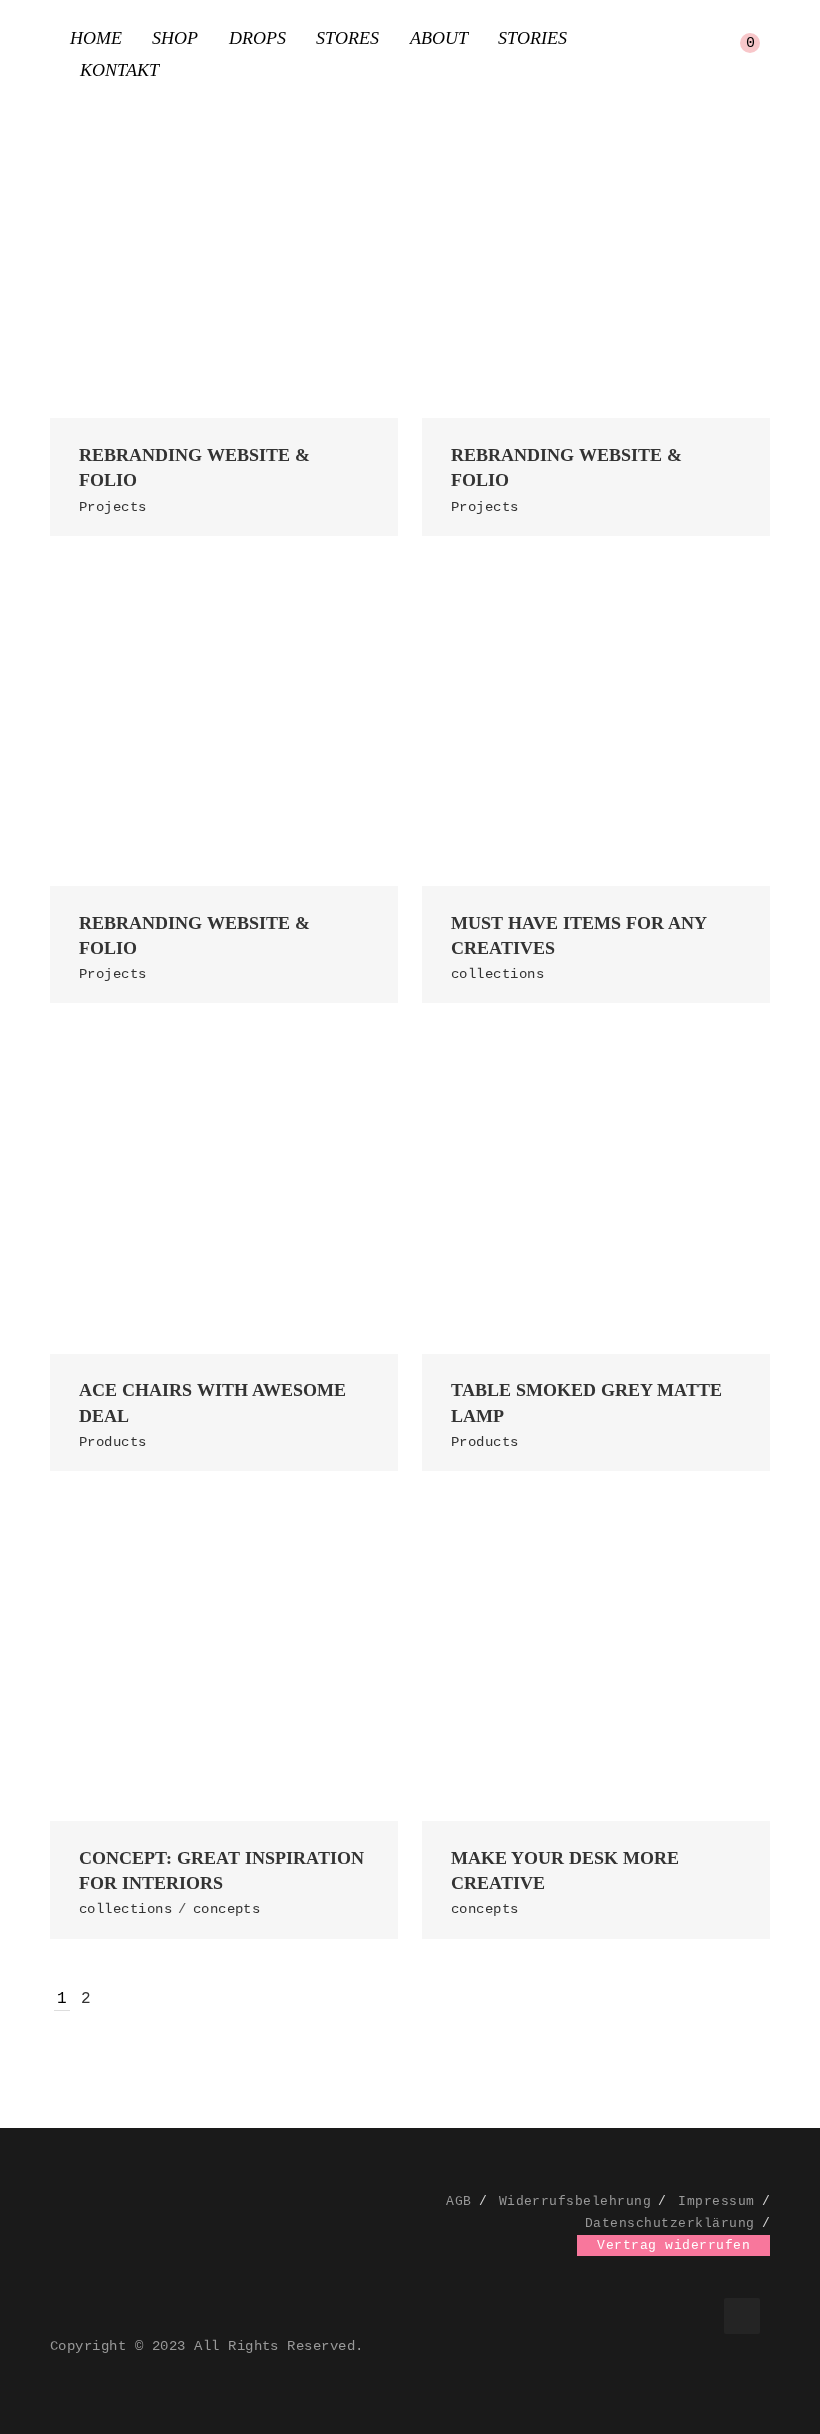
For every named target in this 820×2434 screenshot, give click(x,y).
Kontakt (119, 70)
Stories (532, 38)
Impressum (716, 2201)
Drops (257, 38)
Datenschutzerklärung (670, 2223)
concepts (227, 1909)
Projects (113, 507)
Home (96, 38)
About (439, 38)
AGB (458, 2201)
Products (113, 1442)
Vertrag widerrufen (673, 2245)
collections (497, 974)
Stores (347, 38)
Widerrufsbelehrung (575, 2201)
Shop (175, 38)
